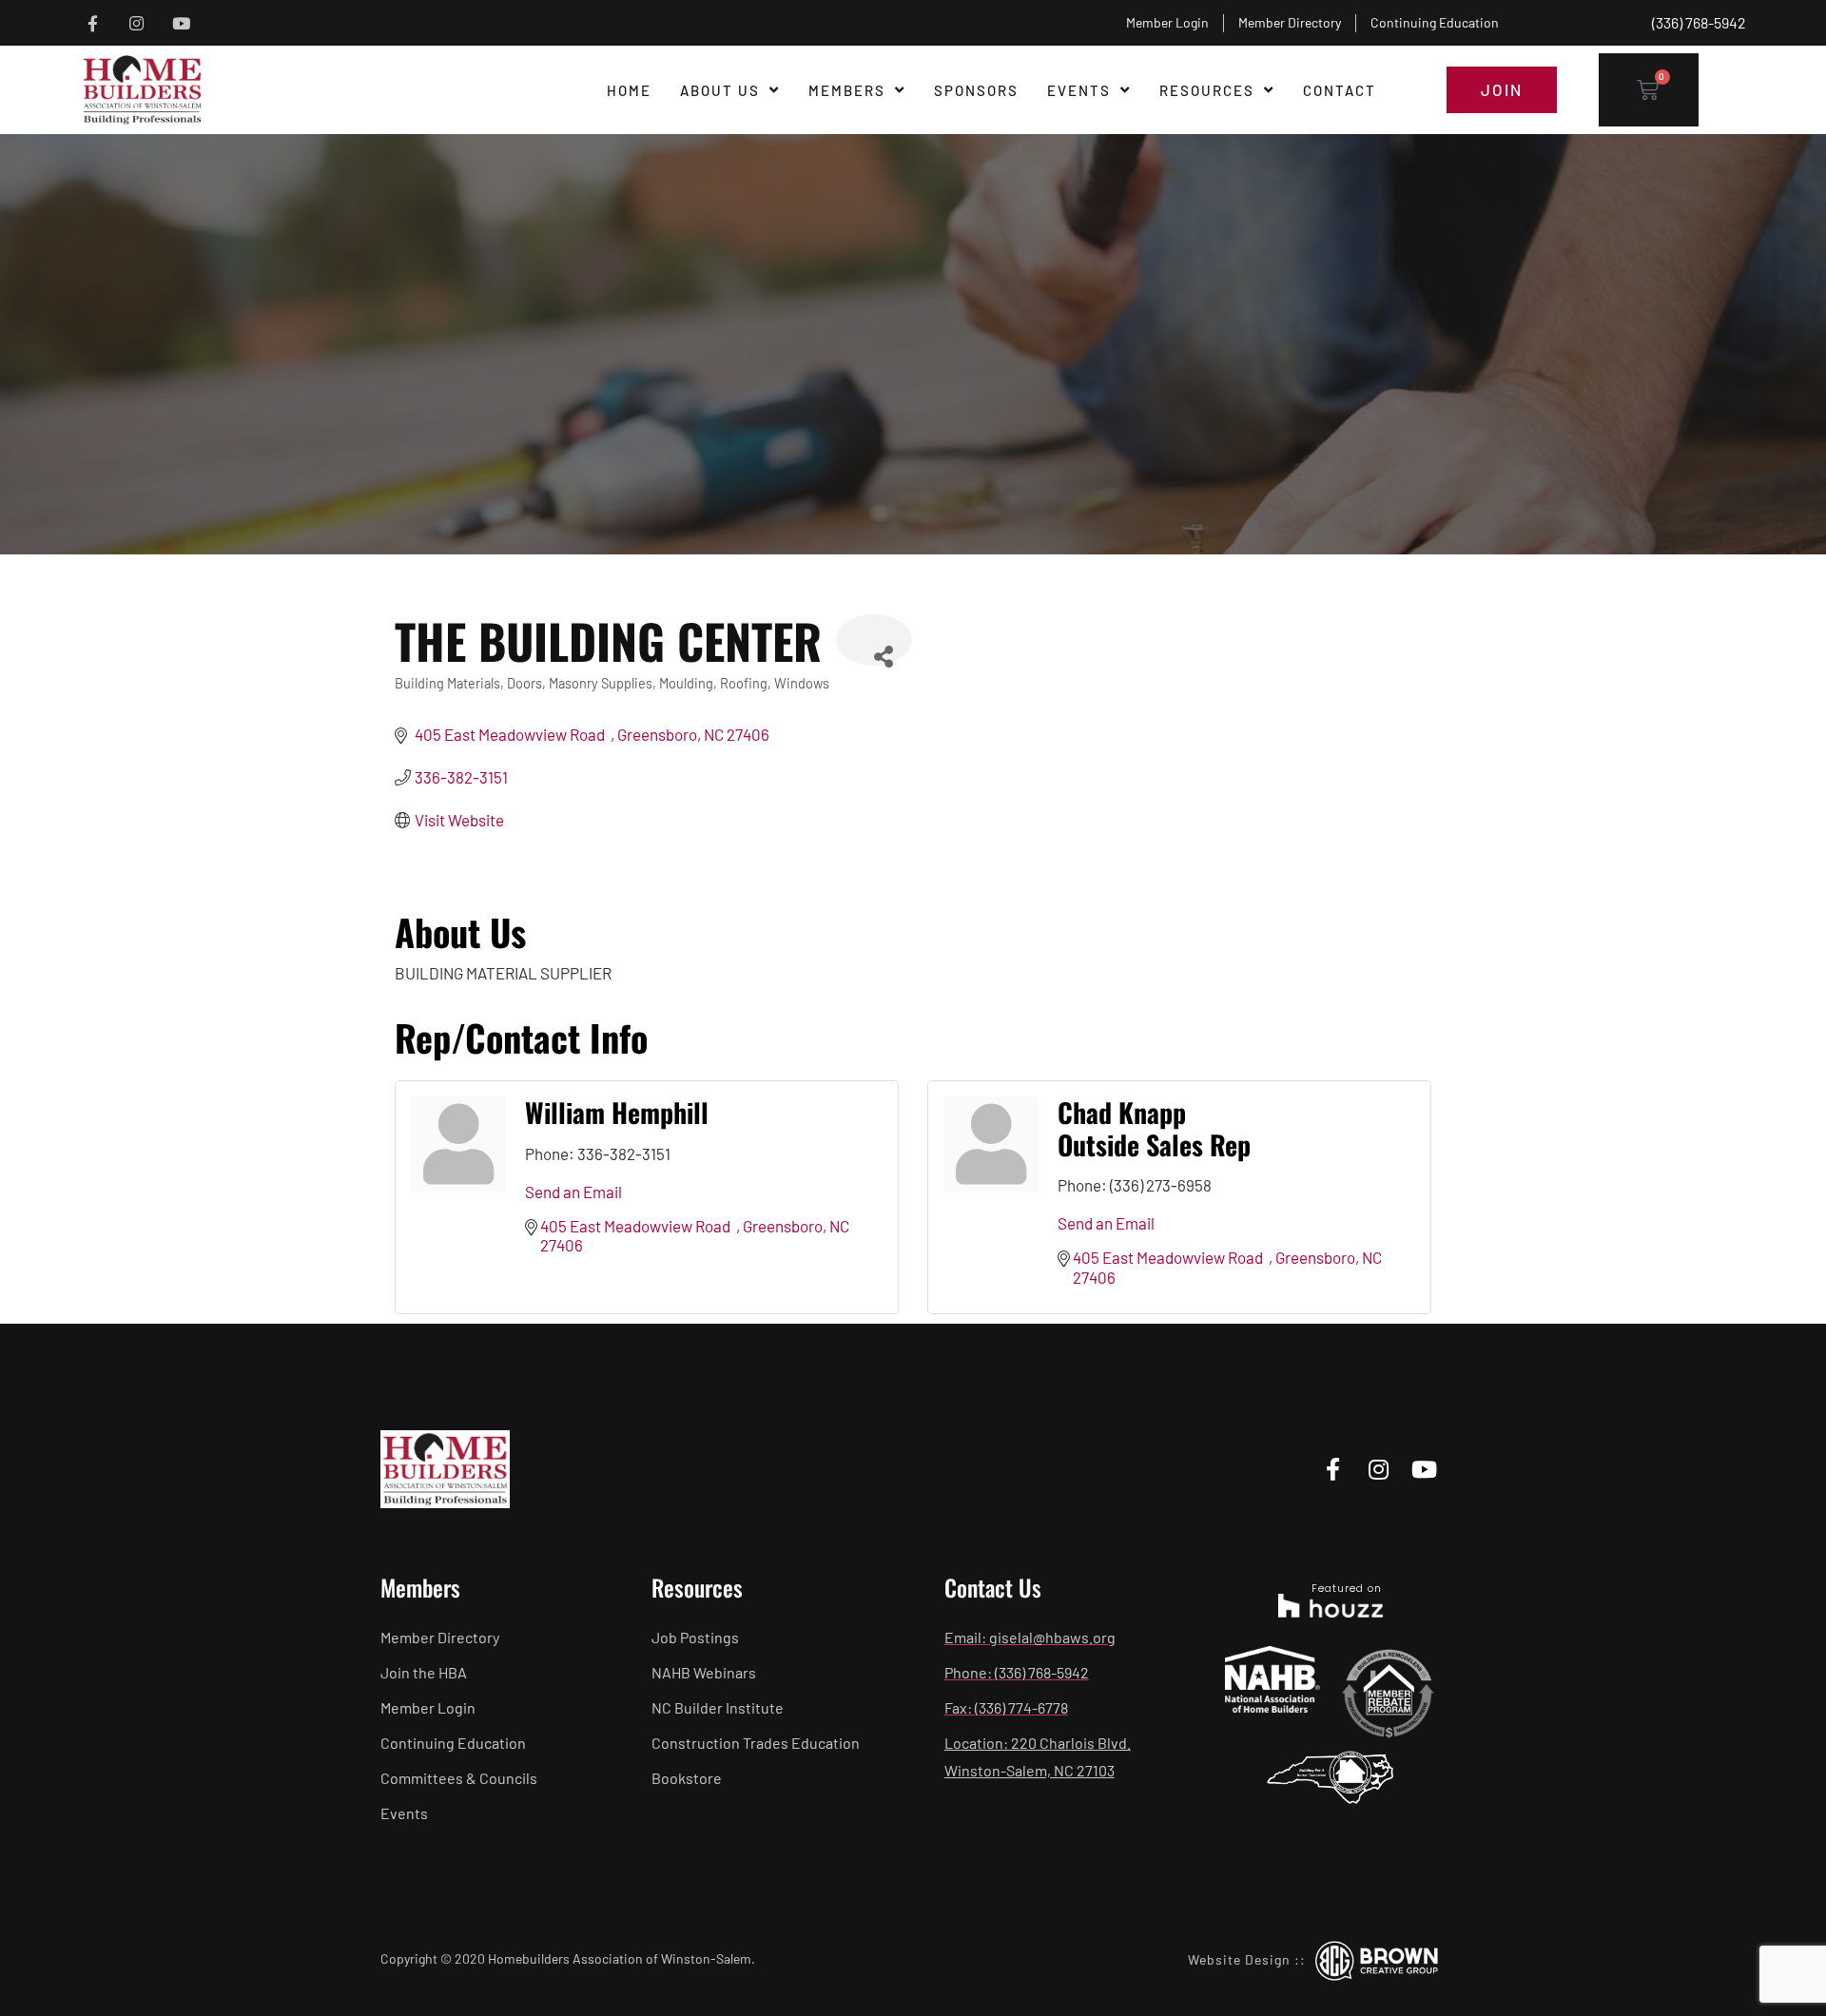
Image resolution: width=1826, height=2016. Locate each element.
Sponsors (976, 90)
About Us (720, 90)
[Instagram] (137, 23)
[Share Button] (874, 640)
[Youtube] (181, 23)
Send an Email (573, 1192)
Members (847, 90)
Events (1079, 90)
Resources (1207, 90)
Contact (1340, 90)
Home (629, 90)
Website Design (1239, 1959)
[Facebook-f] (93, 23)
